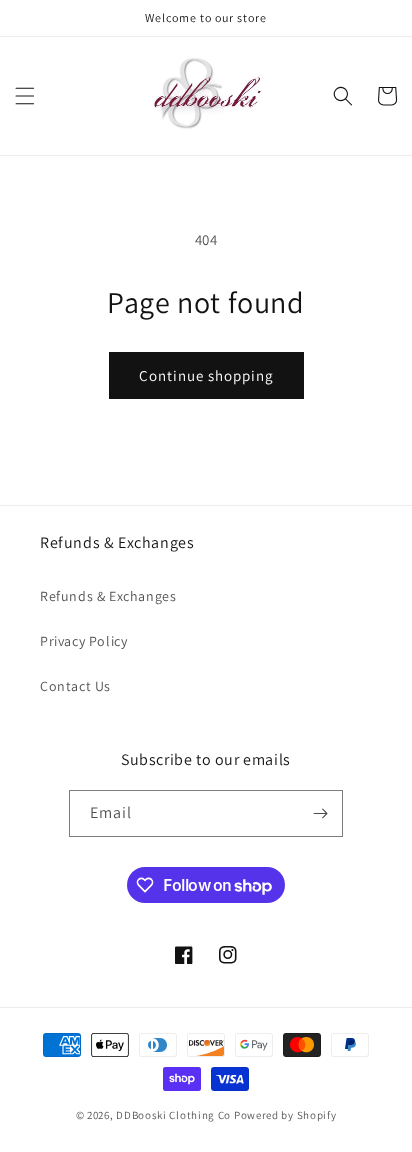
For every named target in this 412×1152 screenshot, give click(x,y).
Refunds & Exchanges (108, 596)
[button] (25, 96)
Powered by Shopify (285, 1115)
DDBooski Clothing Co (173, 1115)
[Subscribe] (320, 813)
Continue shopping (206, 375)
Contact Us (75, 686)
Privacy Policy (83, 641)
